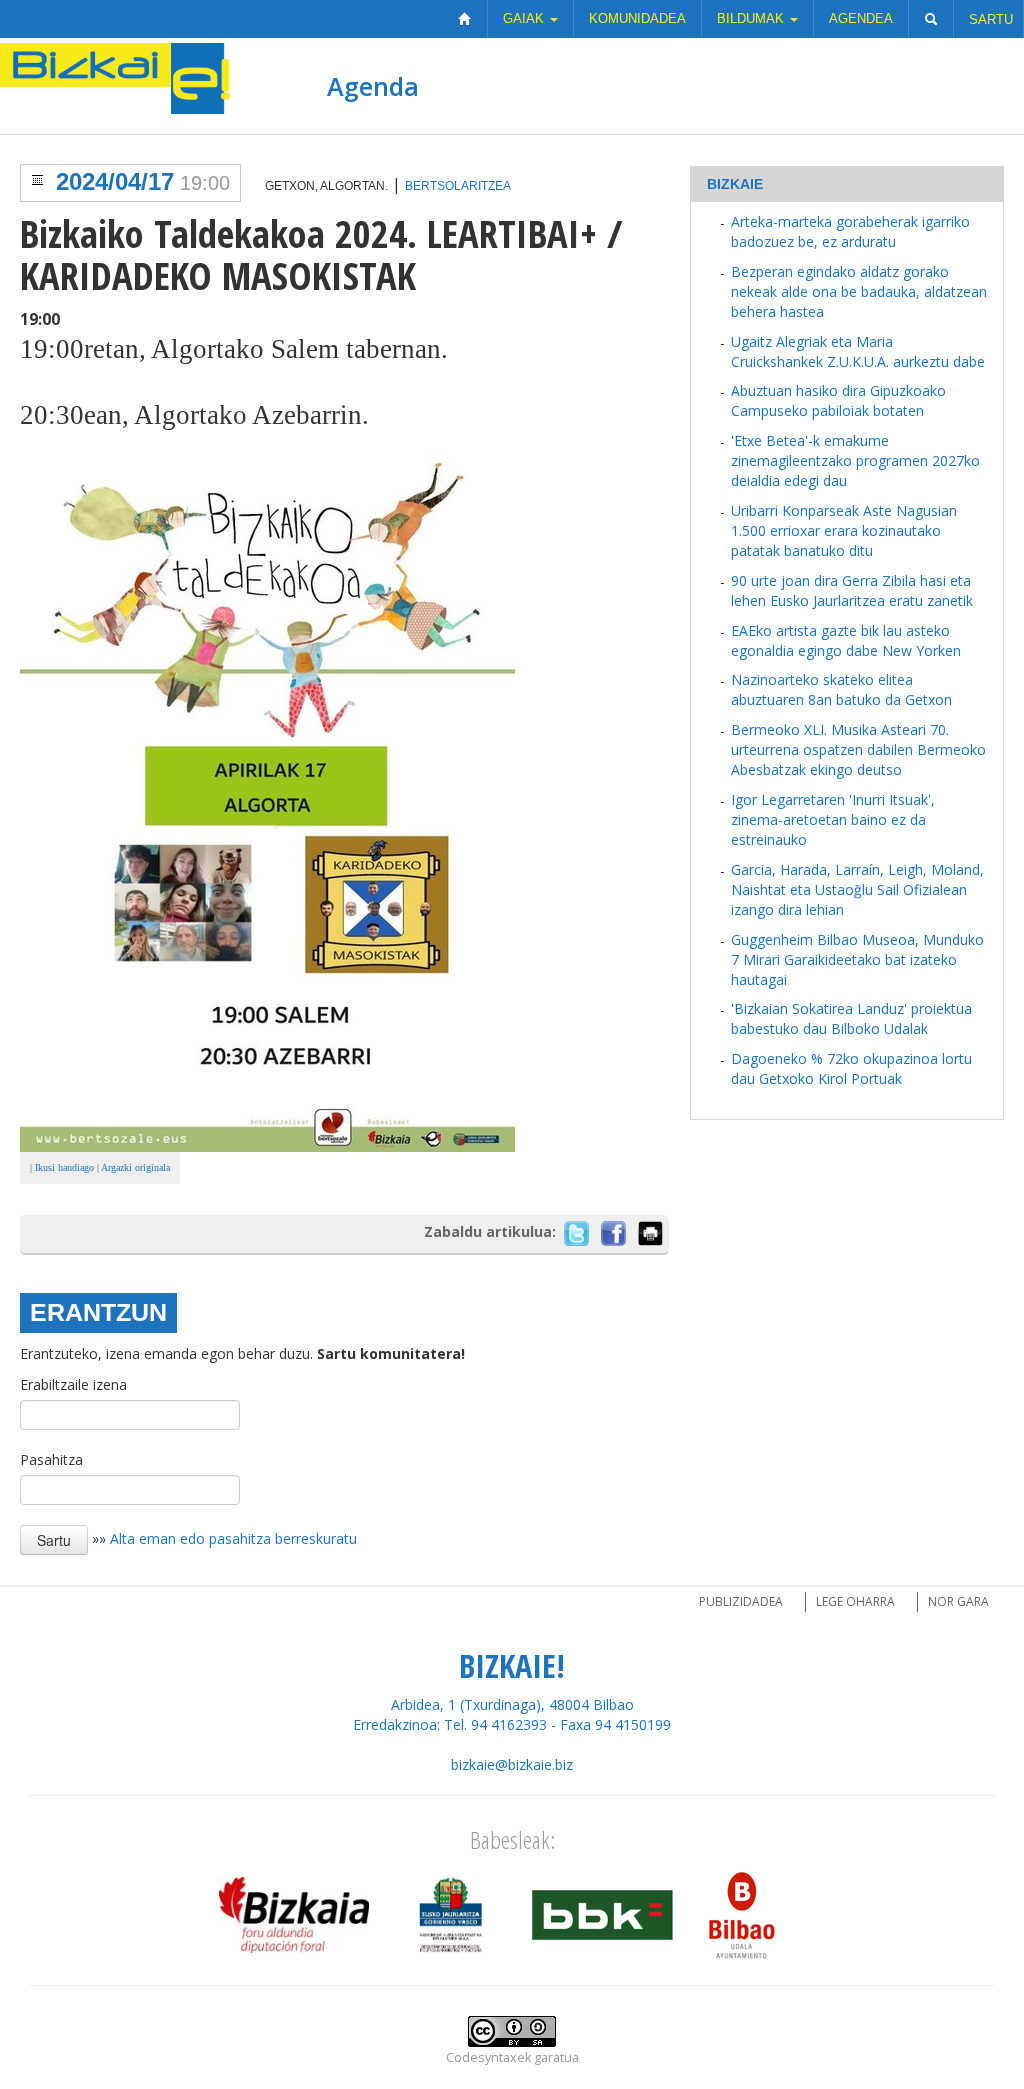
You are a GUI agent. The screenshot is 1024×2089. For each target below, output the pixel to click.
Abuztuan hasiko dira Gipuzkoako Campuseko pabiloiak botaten (838, 400)
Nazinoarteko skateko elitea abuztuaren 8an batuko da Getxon (841, 689)
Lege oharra (855, 1601)
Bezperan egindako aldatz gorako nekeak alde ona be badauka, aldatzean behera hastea (859, 291)
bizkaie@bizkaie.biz (512, 1764)
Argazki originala (135, 1167)
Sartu (991, 19)
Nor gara (958, 1601)
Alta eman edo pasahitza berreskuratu (233, 1537)
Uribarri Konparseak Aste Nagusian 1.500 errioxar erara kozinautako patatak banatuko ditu (844, 530)
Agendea (861, 18)
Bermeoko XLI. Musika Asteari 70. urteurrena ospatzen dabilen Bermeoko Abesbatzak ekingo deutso (858, 749)
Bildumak (752, 18)
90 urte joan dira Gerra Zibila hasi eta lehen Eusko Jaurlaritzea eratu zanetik (852, 590)
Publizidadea (741, 1601)
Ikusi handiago (64, 1167)
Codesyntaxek (488, 2057)
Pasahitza (51, 1459)
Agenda (373, 86)
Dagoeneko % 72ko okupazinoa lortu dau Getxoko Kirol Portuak (851, 1068)
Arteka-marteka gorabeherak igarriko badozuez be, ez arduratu (850, 231)
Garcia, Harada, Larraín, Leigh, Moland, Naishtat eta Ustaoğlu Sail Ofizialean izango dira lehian (857, 889)
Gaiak (525, 18)
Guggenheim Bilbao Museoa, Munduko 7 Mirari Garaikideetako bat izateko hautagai (857, 959)
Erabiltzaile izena (73, 1384)
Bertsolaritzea (458, 186)
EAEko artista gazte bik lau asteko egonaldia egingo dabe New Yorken (846, 640)
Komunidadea (637, 18)
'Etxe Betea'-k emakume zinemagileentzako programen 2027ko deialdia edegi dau (855, 460)
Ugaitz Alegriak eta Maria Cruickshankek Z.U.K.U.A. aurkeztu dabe (858, 351)
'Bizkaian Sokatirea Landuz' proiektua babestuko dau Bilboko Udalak (851, 1018)
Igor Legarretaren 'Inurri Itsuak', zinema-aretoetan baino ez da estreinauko (833, 819)
